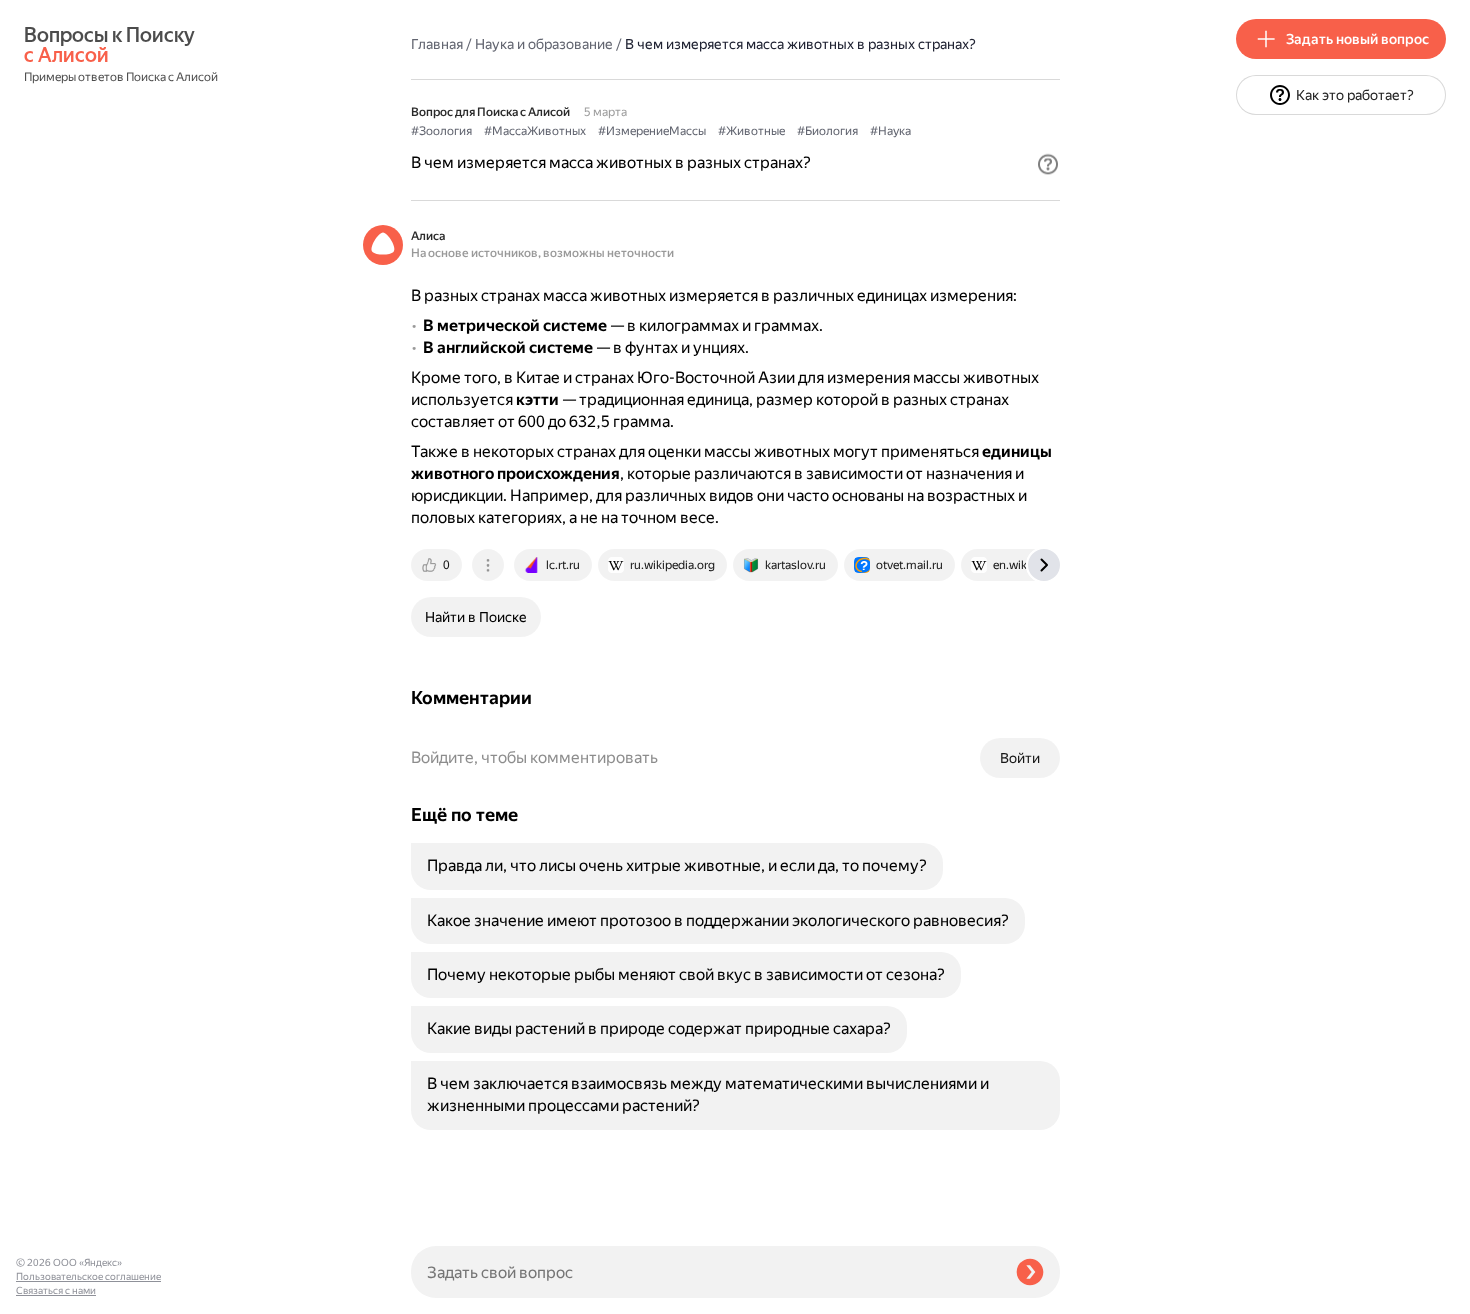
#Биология (827, 131)
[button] (1048, 164)
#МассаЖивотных (535, 131)
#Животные (751, 131)
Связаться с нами (56, 1290)
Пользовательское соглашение (88, 1276)
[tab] (438, 565)
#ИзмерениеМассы (652, 131)
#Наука (890, 131)
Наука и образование (544, 44)
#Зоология (441, 131)
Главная (437, 44)
